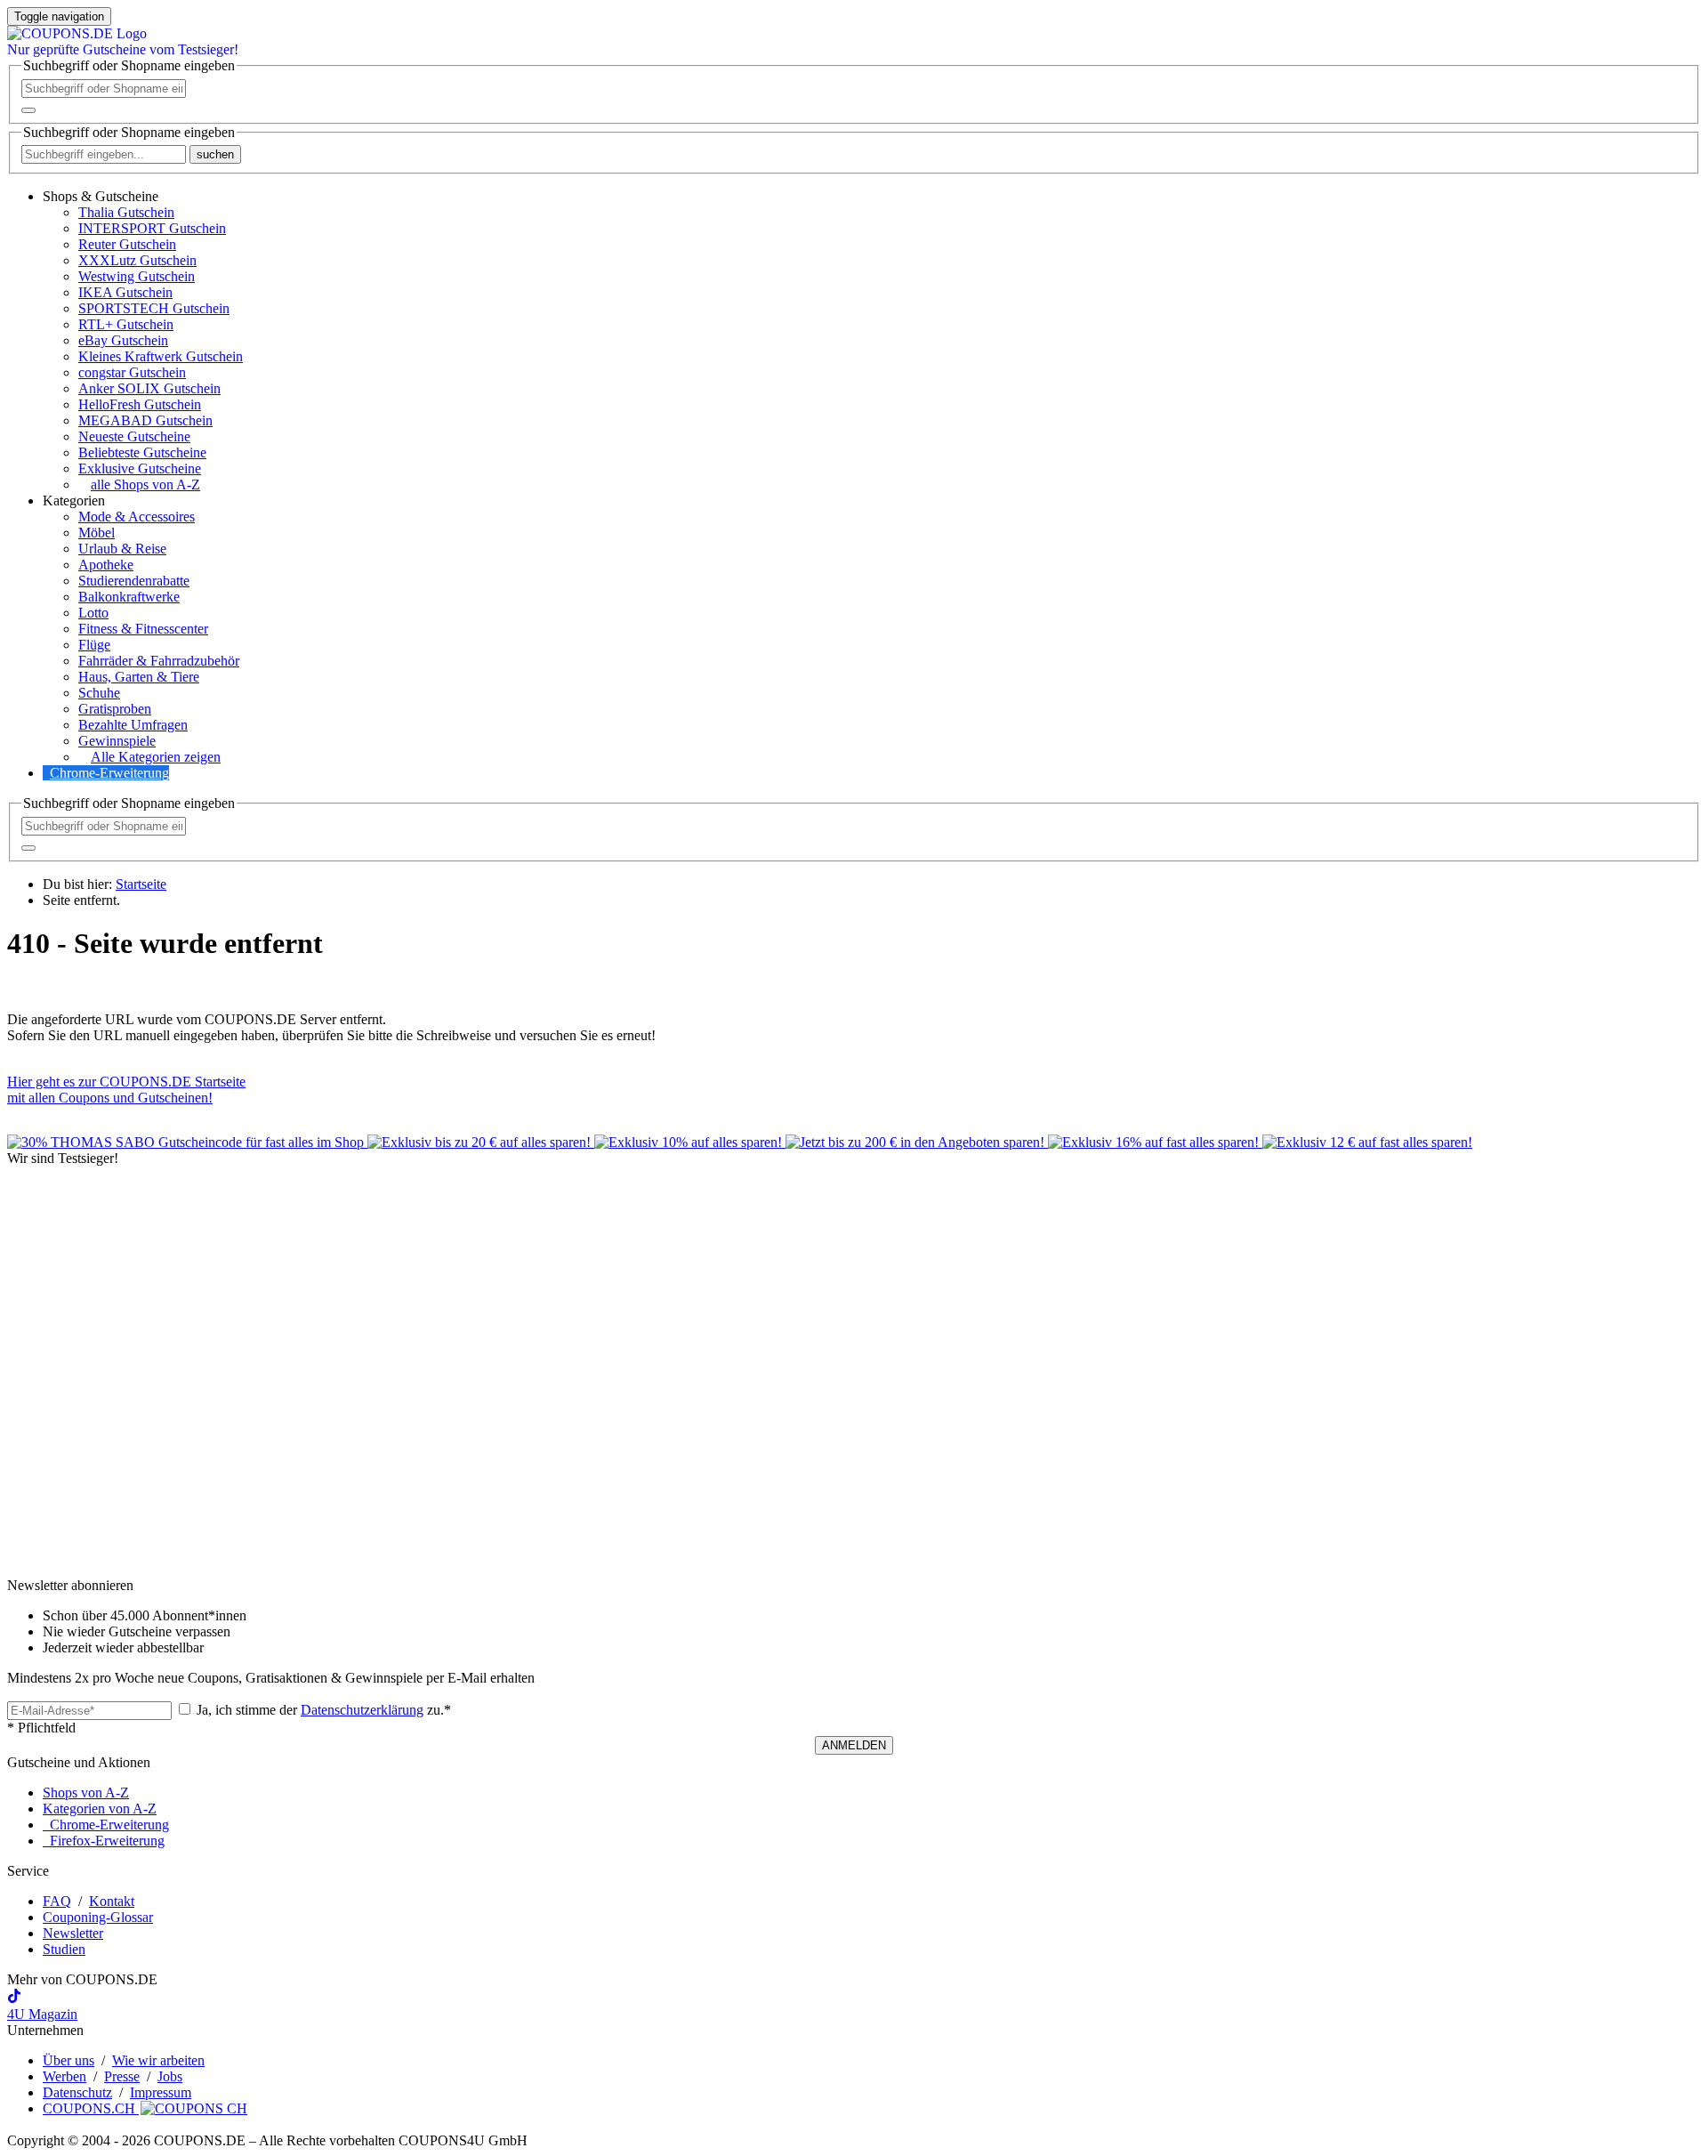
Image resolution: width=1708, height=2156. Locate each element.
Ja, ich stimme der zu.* (322, 1710)
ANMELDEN (854, 1745)
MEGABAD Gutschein (145, 420)
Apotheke (106, 565)
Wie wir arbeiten (158, 2060)
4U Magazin (42, 2014)
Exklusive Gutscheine (140, 468)
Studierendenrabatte (134, 581)
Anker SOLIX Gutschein (149, 388)
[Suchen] (28, 110)
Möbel (97, 533)
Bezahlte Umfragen (133, 725)
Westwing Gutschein (137, 276)
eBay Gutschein (123, 340)
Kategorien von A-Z (100, 1809)
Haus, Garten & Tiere (139, 677)
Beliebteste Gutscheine (142, 452)
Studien (64, 1949)
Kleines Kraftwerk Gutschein (161, 356)
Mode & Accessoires (137, 517)
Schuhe (99, 693)
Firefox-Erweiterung (104, 1841)
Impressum (161, 2092)
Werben (64, 2076)
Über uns (68, 2060)
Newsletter (73, 1933)
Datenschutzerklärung (362, 1710)
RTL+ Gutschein (126, 324)
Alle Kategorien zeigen (156, 757)
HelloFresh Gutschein (140, 404)
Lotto (93, 613)
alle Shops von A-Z (145, 484)
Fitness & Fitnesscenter (143, 629)
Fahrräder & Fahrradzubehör (159, 661)
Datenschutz (77, 2092)
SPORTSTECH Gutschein (154, 308)
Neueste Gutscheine (134, 436)
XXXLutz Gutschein (137, 260)
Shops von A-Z (86, 1793)
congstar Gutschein (132, 372)
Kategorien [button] (74, 501)
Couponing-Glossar (98, 1917)
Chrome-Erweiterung (109, 773)
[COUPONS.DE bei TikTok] (14, 1998)
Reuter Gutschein (127, 244)
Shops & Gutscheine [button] (101, 196)
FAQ (57, 1901)
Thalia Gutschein (126, 212)
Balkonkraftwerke (129, 597)
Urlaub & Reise (122, 549)
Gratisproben (115, 709)
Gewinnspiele (117, 741)
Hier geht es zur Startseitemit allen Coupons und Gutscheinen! (126, 1090)
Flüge (94, 645)
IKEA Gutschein (125, 292)
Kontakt (112, 1901)
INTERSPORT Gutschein (152, 228)
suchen (215, 154)
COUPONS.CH (91, 2108)
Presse (122, 2076)
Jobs (170, 2076)
